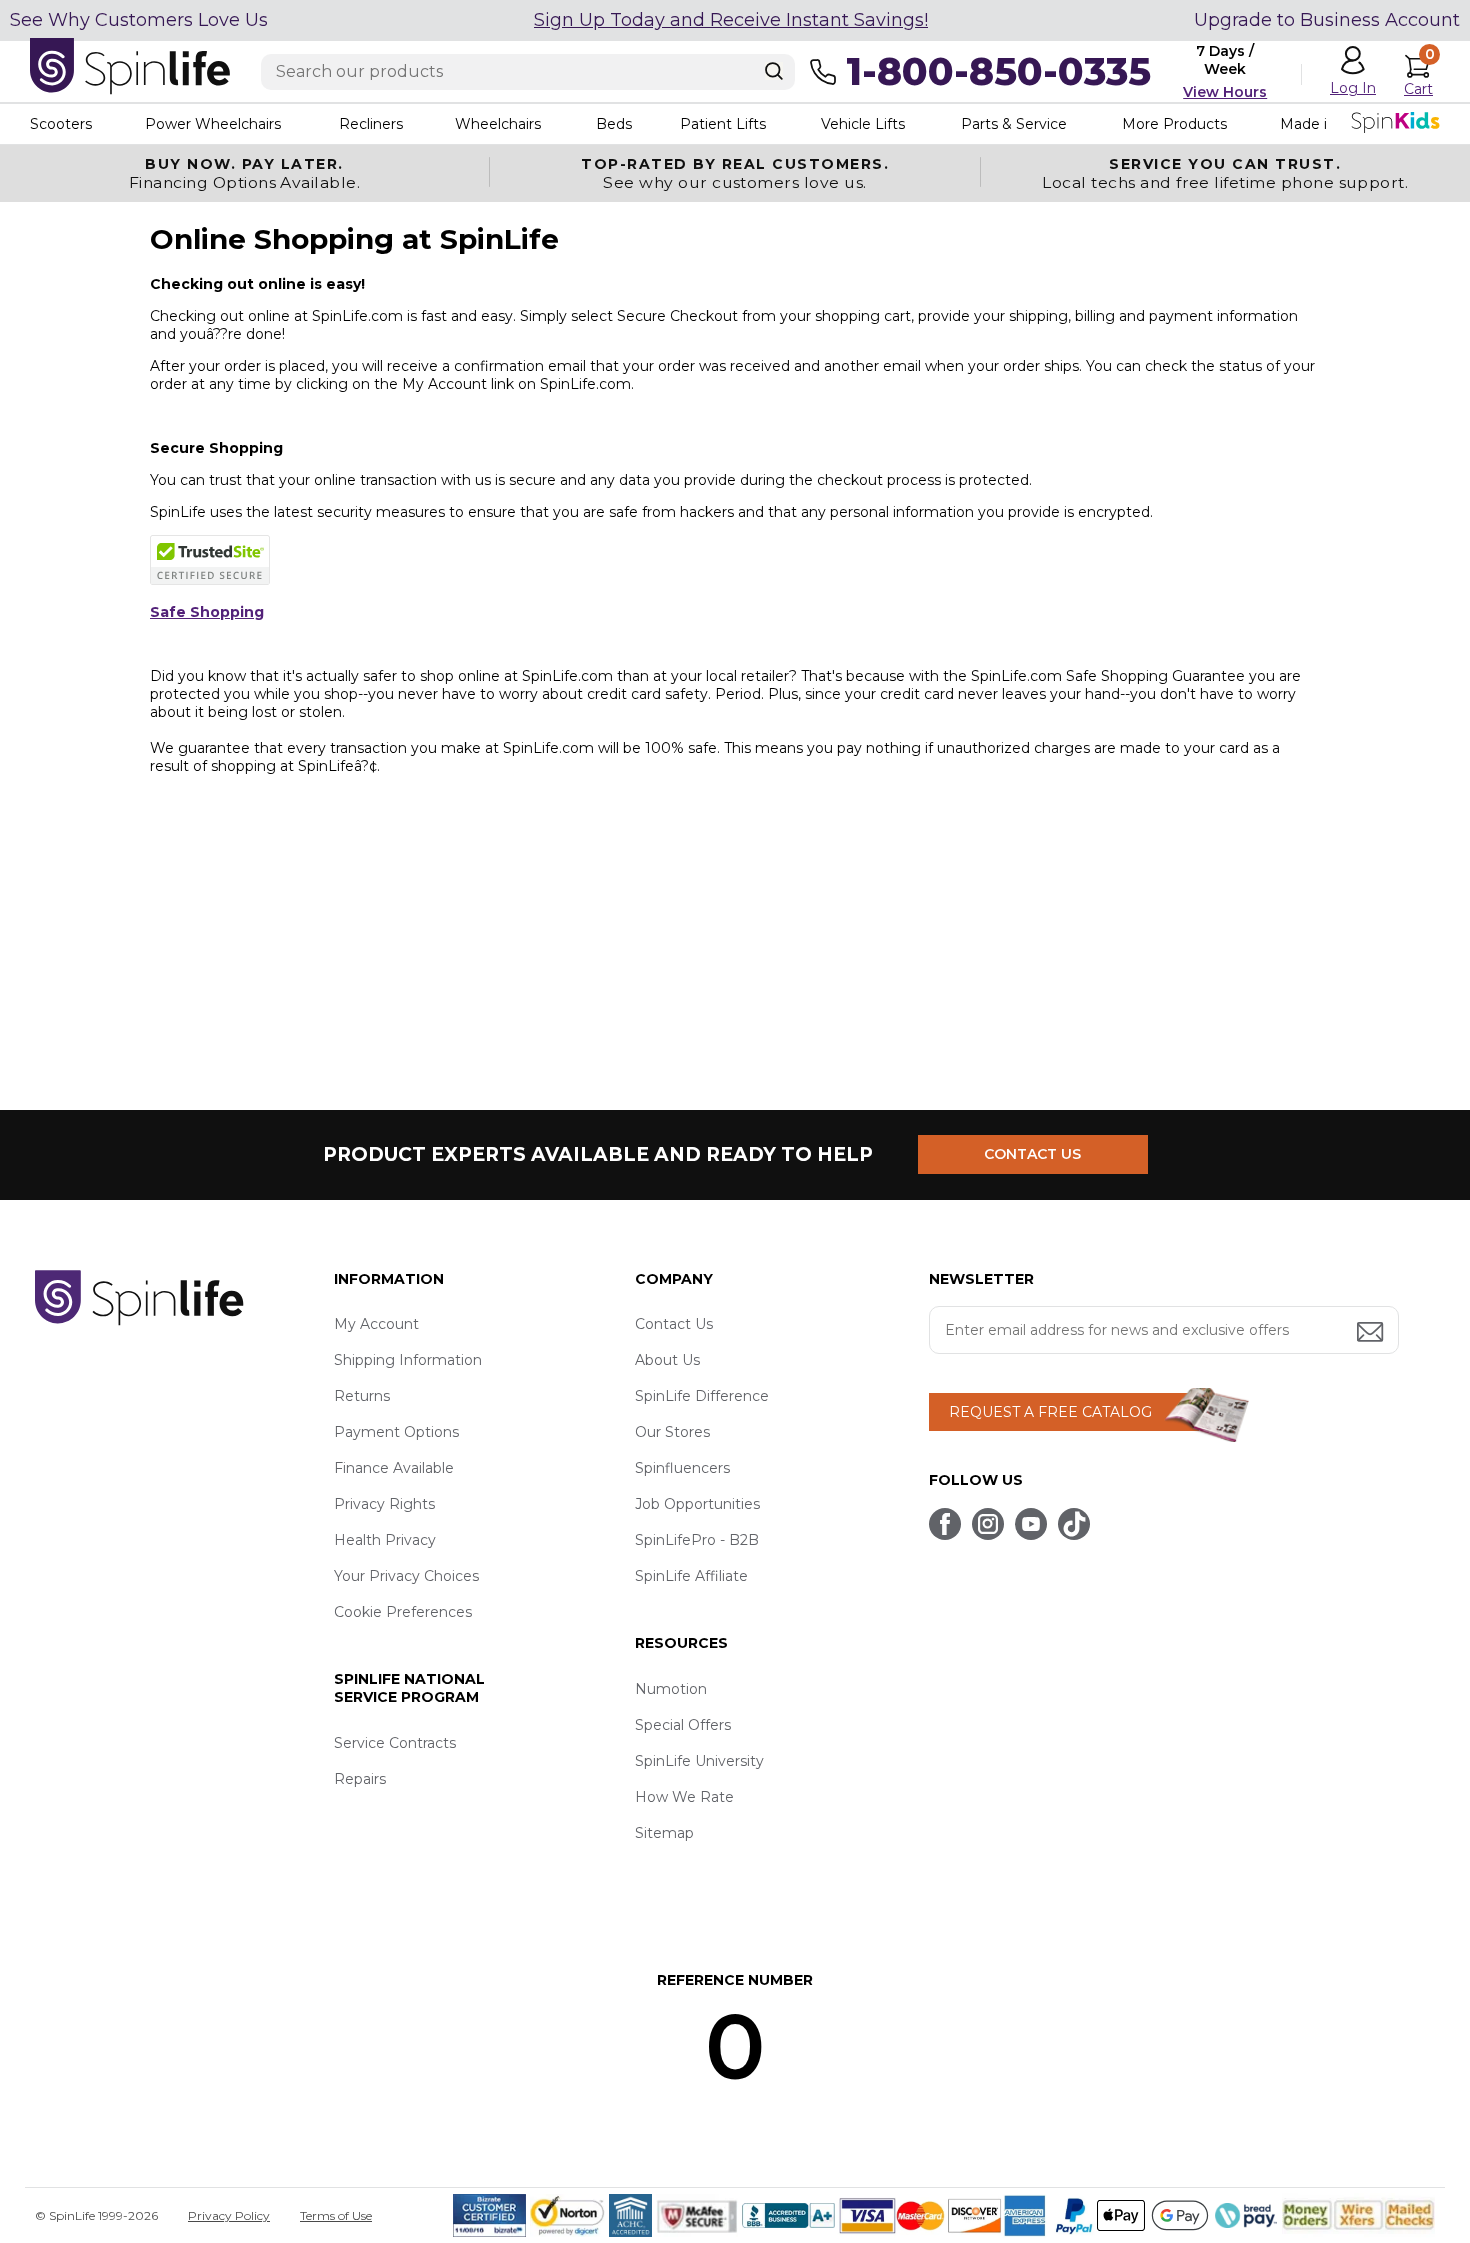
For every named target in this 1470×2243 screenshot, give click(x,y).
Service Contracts (395, 1743)
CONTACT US (1032, 1154)
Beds (614, 124)
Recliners (371, 124)
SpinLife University (699, 1761)
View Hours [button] (1225, 92)
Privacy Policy (229, 2215)
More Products (1174, 124)
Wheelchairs (498, 124)
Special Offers (683, 1725)
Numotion (671, 1689)
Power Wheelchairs (213, 124)
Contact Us (674, 1324)
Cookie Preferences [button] (403, 1612)
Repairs (360, 1779)
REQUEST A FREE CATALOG (1050, 1412)
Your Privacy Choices (406, 1576)
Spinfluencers (682, 1468)
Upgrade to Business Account (1327, 20)
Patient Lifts (723, 124)
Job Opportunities (697, 1504)
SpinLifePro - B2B (697, 1540)
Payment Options (396, 1432)
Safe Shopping (207, 612)
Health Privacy (385, 1540)
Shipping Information (408, 1360)
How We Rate (684, 1797)
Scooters (61, 124)
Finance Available (394, 1468)
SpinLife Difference (702, 1396)
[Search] (774, 71)
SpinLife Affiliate (691, 1576)
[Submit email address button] (1372, 1333)
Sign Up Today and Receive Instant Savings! (731, 20)
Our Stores (672, 1432)
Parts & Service (1014, 124)
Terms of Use (336, 2215)
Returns (362, 1396)
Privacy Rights (384, 1504)
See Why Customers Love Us (139, 20)
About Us (667, 1360)
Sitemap (664, 1833)
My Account (376, 1324)
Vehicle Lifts (863, 124)
